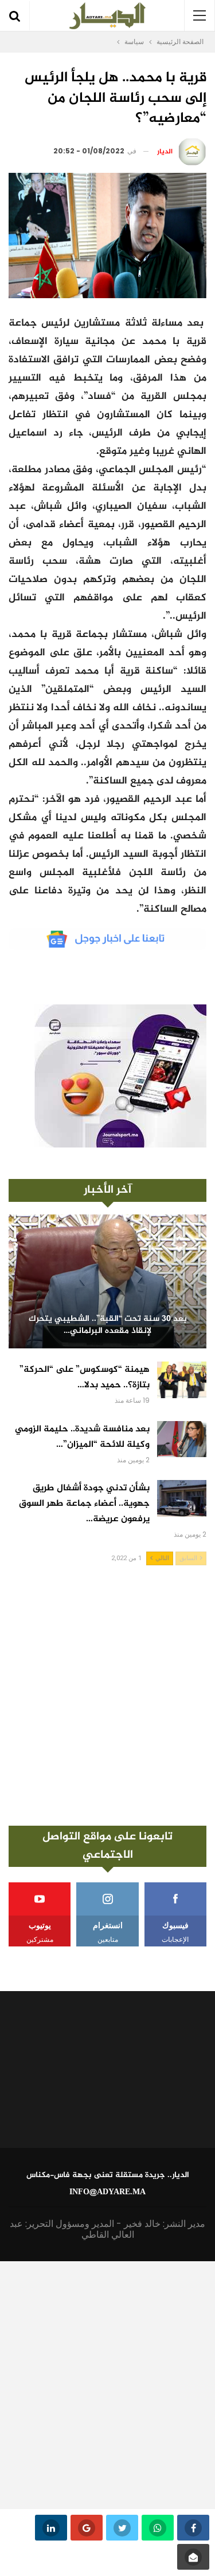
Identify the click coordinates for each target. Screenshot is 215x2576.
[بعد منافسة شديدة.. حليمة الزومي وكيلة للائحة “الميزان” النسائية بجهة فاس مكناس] (182, 1439)
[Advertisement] (107, 1695)
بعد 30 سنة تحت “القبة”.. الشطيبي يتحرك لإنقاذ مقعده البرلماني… (108, 1325)
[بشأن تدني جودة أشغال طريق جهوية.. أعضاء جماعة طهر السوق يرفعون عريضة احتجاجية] (182, 1498)
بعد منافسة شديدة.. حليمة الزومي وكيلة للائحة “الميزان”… (82, 1437)
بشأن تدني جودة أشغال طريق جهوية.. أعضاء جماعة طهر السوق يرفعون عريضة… (84, 1504)
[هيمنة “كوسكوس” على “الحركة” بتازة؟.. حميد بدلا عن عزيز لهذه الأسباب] (182, 1380)
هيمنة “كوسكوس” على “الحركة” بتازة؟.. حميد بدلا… (85, 1378)
